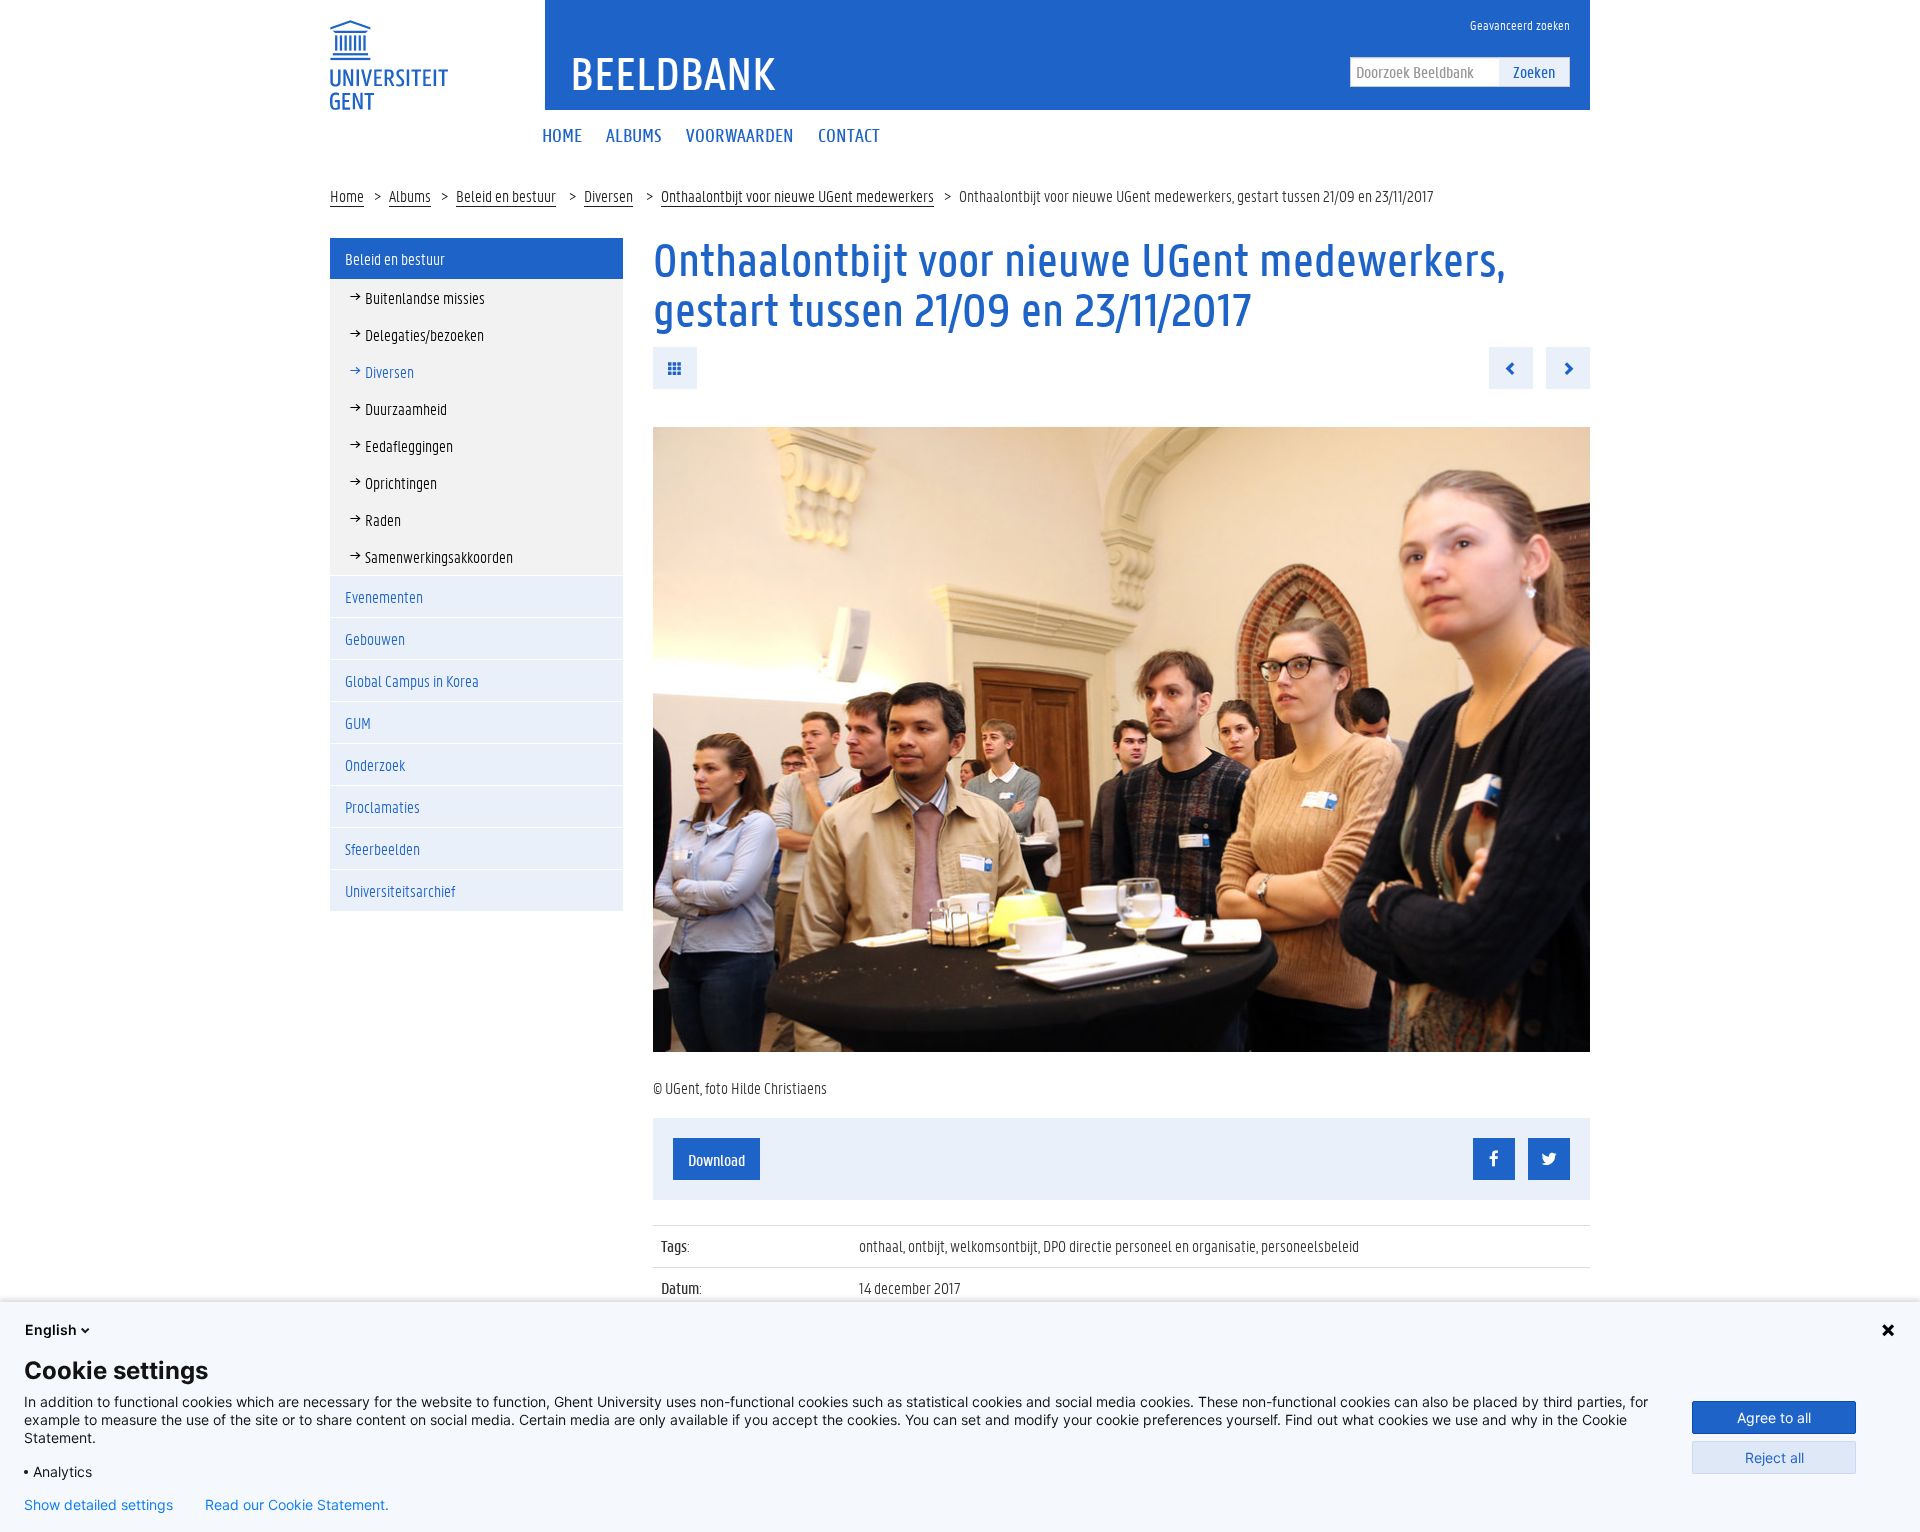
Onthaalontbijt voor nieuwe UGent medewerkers (797, 195)
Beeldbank (672, 73)
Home (347, 195)
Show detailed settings (98, 1505)
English (51, 1329)
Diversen (608, 195)
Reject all (1774, 1457)
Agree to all (1774, 1417)
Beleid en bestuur (506, 195)
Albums (410, 195)
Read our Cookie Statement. (297, 1505)
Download (716, 1159)
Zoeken (1534, 71)
